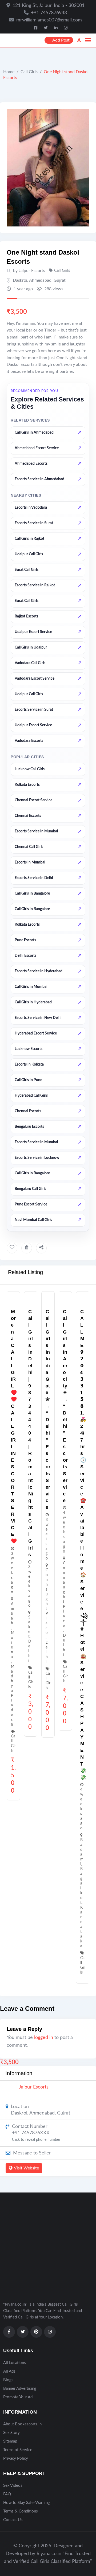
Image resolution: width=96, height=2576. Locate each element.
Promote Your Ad (18, 2397)
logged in (44, 2038)
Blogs (8, 2380)
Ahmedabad (40, 280)
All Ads (9, 2371)
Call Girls (29, 72)
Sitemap (10, 2441)
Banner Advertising (20, 2389)
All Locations (15, 2363)
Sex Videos (13, 2486)
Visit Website (26, 2168)
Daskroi (20, 280)
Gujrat (60, 280)
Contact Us (13, 2520)
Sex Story (11, 2433)
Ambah (13, 1613)
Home (9, 72)
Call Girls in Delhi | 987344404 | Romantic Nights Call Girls (31, 1433)
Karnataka (81, 1927)
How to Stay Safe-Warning (27, 2503)
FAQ (7, 2494)
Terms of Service (18, 2450)
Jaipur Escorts (34, 2087)
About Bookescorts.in (22, 2424)
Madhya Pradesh (13, 1695)
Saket (29, 1627)
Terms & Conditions (21, 2511)
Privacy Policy (16, 2458)
